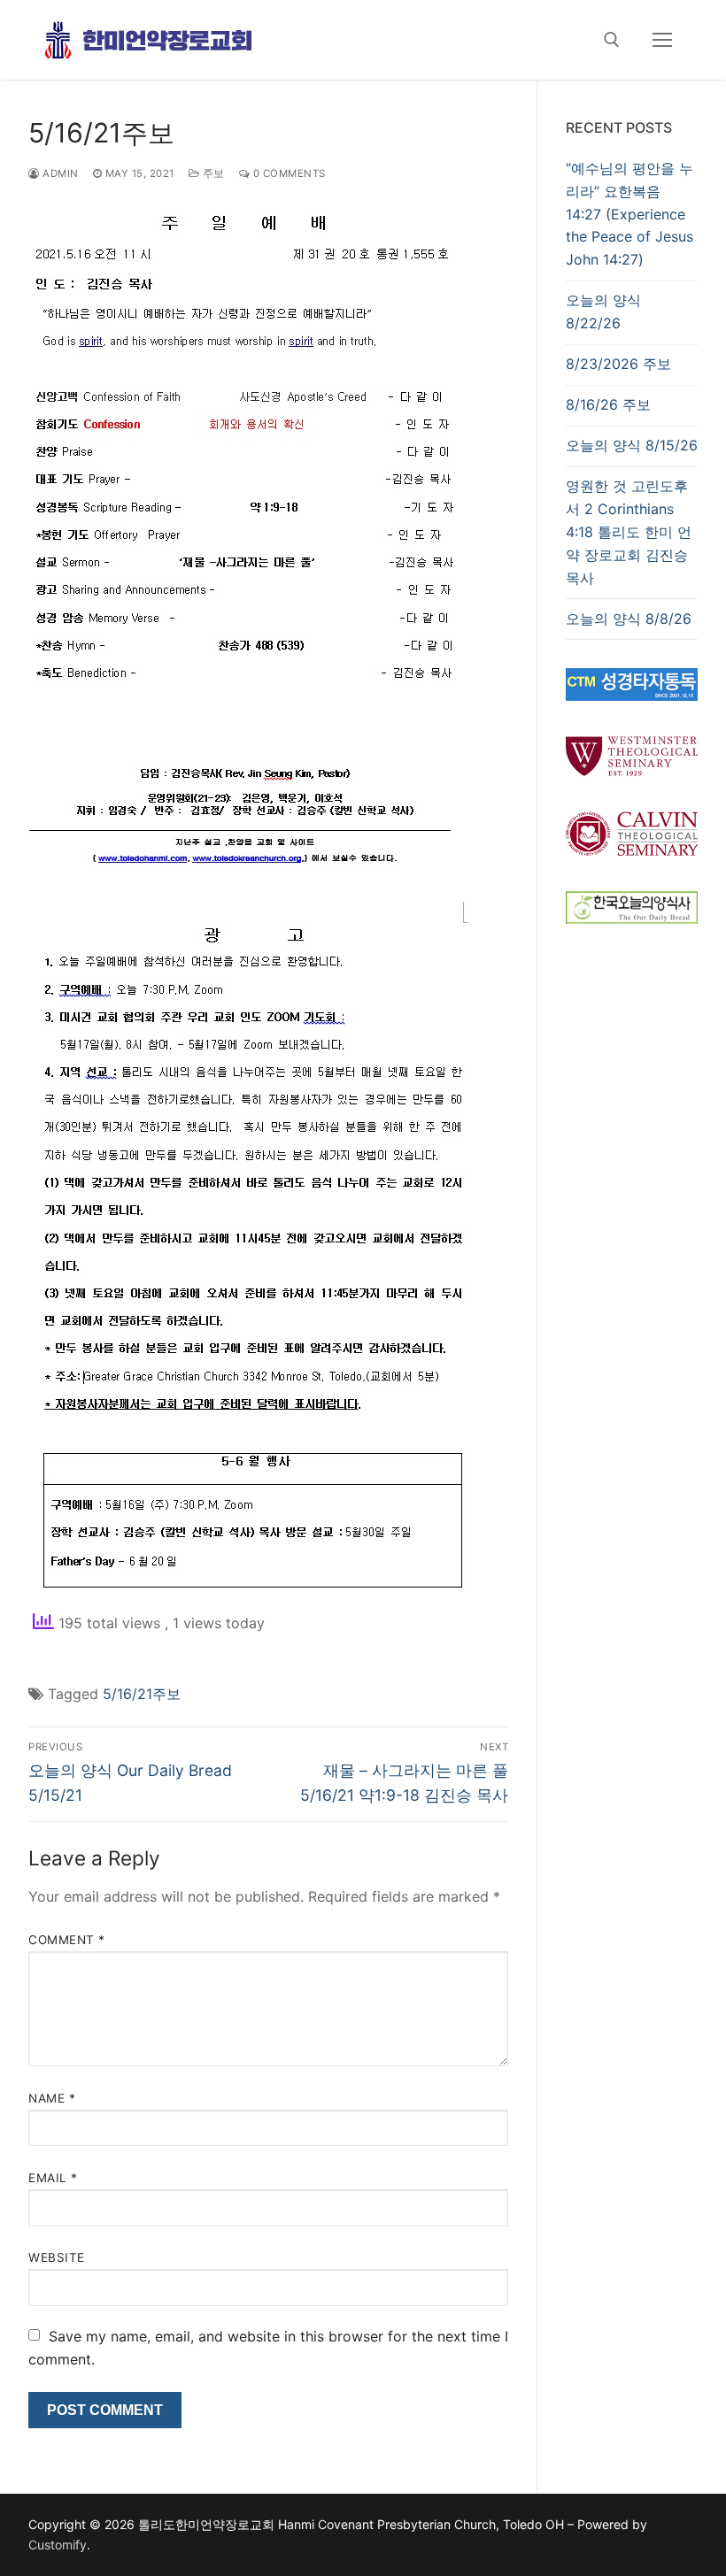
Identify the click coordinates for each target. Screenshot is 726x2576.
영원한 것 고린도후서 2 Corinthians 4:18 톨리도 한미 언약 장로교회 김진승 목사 (629, 532)
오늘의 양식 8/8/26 (629, 619)
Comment (67, 1940)
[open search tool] (612, 40)
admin (59, 173)
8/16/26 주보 (608, 404)
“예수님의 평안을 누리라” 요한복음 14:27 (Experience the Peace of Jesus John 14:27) (629, 214)
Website (57, 2257)
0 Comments (288, 173)
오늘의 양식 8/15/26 (632, 445)
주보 (212, 173)
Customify (58, 2545)
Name (52, 2098)
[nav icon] (662, 40)
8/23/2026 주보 (618, 364)
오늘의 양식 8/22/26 (603, 311)
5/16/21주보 (142, 1694)
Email (53, 2178)
